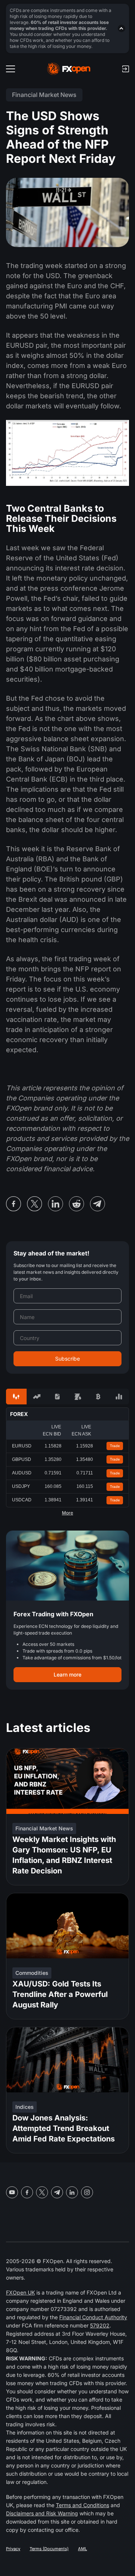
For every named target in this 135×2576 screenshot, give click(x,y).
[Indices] (119, 1397)
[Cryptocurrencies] (98, 1397)
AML (82, 2549)
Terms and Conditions (82, 2505)
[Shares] (37, 1397)
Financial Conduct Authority (93, 2317)
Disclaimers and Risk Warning (42, 2513)
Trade (115, 1446)
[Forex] (16, 1397)
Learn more (67, 1674)
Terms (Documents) (49, 2549)
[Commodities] (78, 1397)
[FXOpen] (69, 69)
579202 (100, 2325)
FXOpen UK (20, 2292)
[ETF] (57, 1397)
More (67, 1513)
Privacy (13, 2549)
